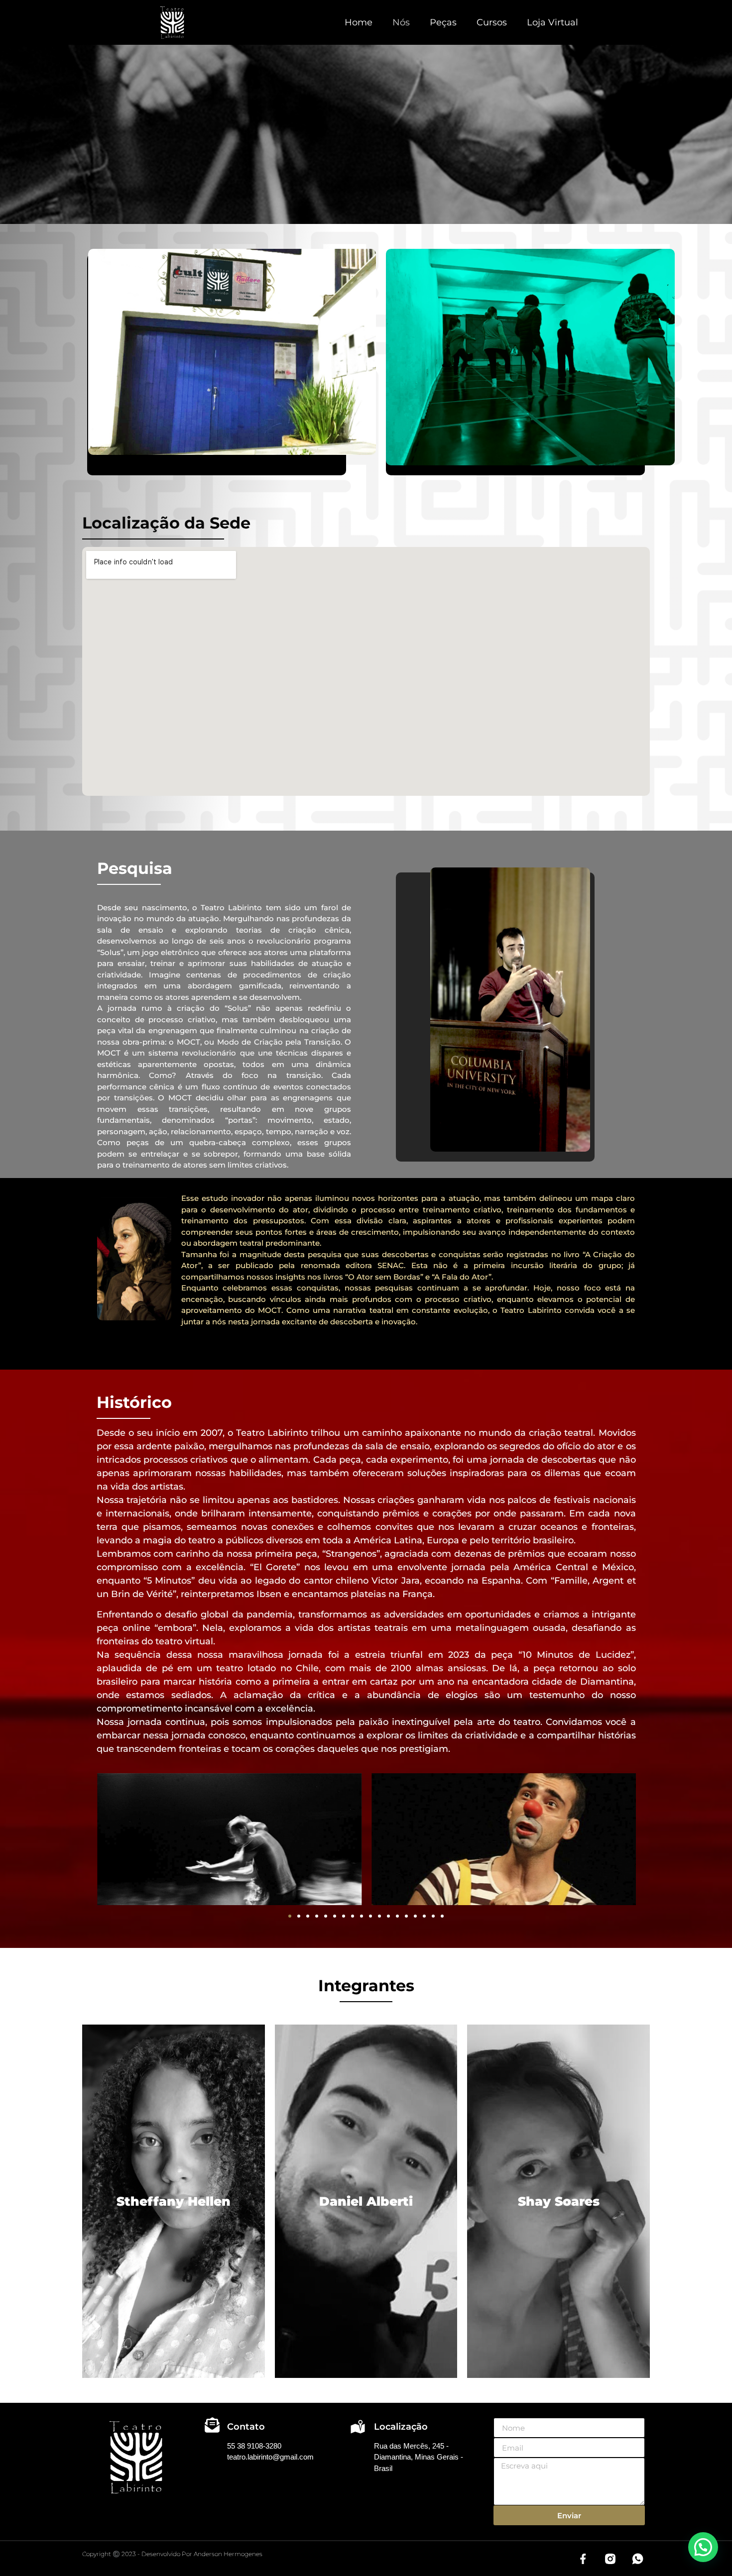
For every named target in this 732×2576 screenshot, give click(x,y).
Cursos (492, 22)
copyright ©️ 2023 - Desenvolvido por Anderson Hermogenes (172, 2554)
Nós (401, 22)
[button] (290, 1916)
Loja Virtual (552, 22)
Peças (443, 22)
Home (359, 22)
